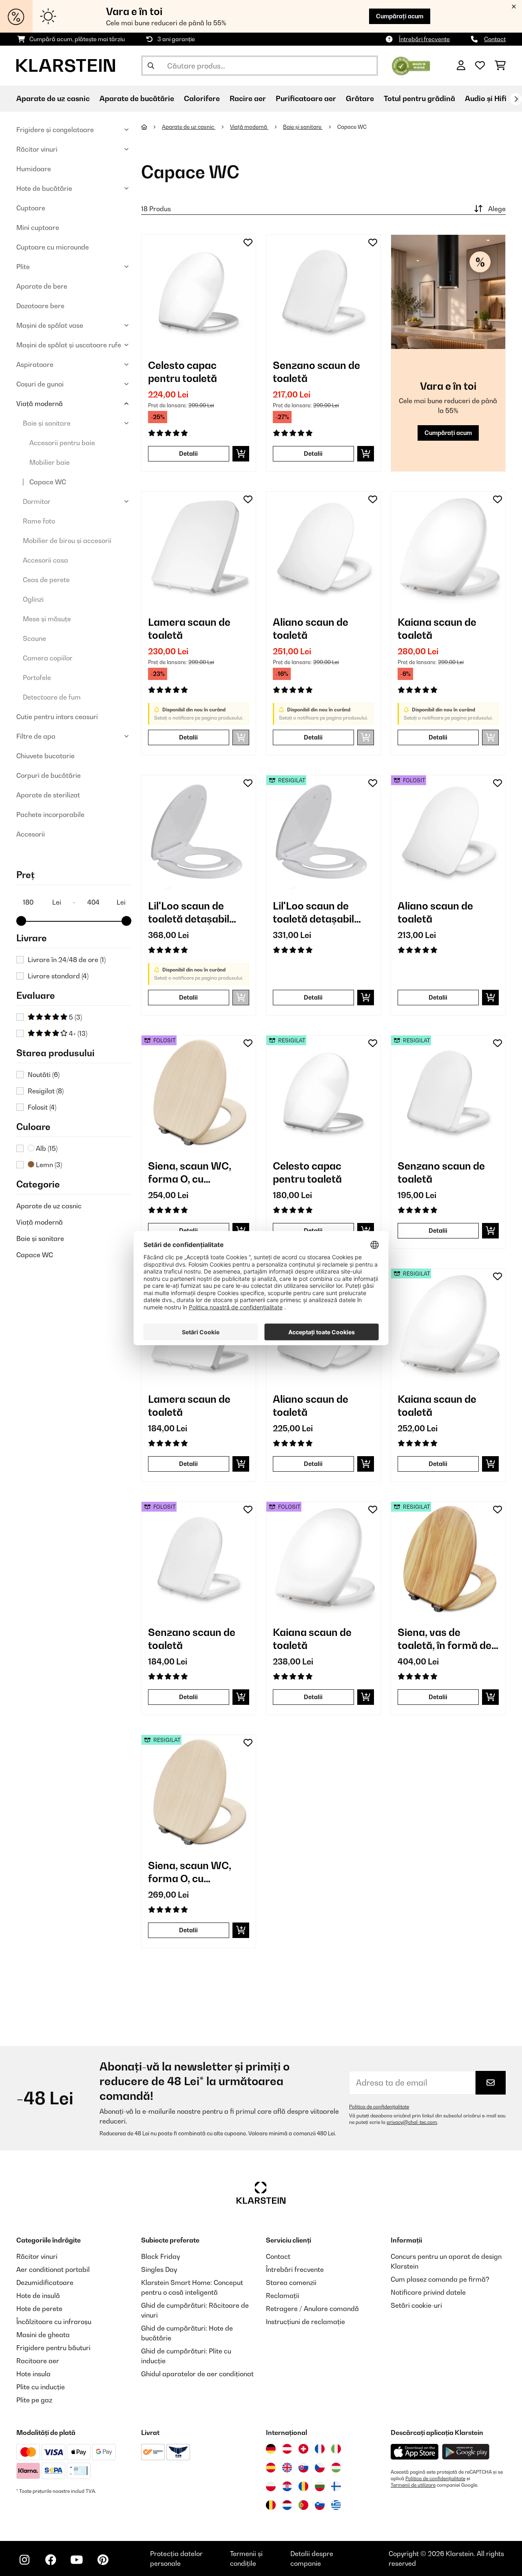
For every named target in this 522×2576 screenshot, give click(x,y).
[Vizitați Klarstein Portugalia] (303, 2505)
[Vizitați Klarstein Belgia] (271, 2505)
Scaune (34, 638)
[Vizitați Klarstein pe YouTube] (77, 2560)
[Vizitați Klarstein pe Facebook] (51, 2560)
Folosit (42, 1107)
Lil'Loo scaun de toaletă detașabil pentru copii (189, 913)
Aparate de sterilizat (48, 795)
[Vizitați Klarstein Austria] (287, 2449)
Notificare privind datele (428, 2292)
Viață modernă (40, 404)
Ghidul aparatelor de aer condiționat (197, 2374)
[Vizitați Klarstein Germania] (271, 2449)
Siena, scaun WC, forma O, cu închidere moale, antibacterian (190, 1173)
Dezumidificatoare (45, 2282)
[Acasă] (152, 127)
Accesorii (31, 834)
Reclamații (283, 2296)
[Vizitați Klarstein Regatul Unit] (287, 2468)
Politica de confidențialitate (379, 2107)
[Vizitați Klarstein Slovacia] (303, 2468)
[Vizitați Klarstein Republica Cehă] (320, 2468)
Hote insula (33, 2374)
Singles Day (159, 2269)
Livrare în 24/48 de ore (67, 960)
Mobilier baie (50, 462)
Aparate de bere (42, 286)
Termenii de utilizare (413, 2485)
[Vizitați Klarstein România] (303, 2486)
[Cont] (461, 66)
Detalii (188, 454)
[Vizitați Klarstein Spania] (271, 2468)
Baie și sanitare (47, 423)
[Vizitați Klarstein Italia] (336, 2449)
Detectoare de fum (52, 697)
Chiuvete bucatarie (45, 756)
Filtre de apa (36, 736)
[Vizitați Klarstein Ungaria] (336, 2468)
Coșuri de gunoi (40, 384)
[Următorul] (516, 99)
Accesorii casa (45, 560)
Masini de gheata (43, 2335)
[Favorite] (480, 66)
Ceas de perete (46, 580)
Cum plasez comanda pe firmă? (440, 2279)
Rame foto (39, 521)
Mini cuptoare (38, 227)
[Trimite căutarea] (151, 66)
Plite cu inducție (41, 2387)
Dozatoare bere (40, 306)
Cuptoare (31, 208)
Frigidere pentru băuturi (53, 2348)
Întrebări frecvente (424, 39)
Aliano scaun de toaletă (311, 629)
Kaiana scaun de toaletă (437, 629)
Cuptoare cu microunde (53, 247)
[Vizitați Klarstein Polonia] (271, 2486)
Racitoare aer (38, 2361)
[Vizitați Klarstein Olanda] (287, 2505)
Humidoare (34, 169)
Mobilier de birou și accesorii (67, 541)
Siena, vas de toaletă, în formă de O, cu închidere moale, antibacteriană (445, 1639)
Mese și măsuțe (47, 619)
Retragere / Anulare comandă (312, 2309)
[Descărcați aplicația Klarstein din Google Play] (466, 2452)
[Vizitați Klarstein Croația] (287, 2486)
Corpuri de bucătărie (49, 775)
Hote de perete (39, 2309)
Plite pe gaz (34, 2400)
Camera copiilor (48, 658)
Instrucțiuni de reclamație (305, 2322)
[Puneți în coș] (241, 454)
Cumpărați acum (400, 16)
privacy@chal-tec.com (412, 2122)
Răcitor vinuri (37, 149)
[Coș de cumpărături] (500, 66)
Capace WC (48, 482)
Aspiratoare (35, 364)
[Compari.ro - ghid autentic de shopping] (411, 65)
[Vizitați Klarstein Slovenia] (320, 2505)
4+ (77, 1033)
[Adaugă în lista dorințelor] (248, 243)
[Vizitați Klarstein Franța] (320, 2449)
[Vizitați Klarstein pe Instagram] (24, 2560)
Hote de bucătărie (44, 188)
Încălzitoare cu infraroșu (54, 2322)
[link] (199, 292)
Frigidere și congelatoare (55, 130)
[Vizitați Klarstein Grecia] (336, 2505)
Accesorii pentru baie (62, 443)
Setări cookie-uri (416, 2305)
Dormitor (37, 501)
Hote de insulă (38, 2296)
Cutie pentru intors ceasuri (57, 717)
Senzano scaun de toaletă (316, 372)
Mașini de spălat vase (50, 325)
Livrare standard (58, 976)
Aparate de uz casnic (49, 1206)
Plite (23, 267)
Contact (495, 39)
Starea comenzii (291, 2282)
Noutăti (44, 1075)
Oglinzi (33, 599)
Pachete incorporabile (50, 815)
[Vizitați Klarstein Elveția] (303, 2449)
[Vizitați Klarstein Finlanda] (336, 2486)
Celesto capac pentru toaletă (182, 372)
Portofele (37, 678)
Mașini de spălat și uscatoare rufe (69, 345)
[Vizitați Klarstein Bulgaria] (320, 2486)
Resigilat (46, 1091)
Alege (497, 209)
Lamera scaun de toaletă (189, 629)
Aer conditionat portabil (53, 2269)
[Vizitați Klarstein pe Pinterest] (103, 2560)
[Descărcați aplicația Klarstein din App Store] (415, 2452)
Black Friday (160, 2256)
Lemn (48, 1165)
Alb (46, 1148)
